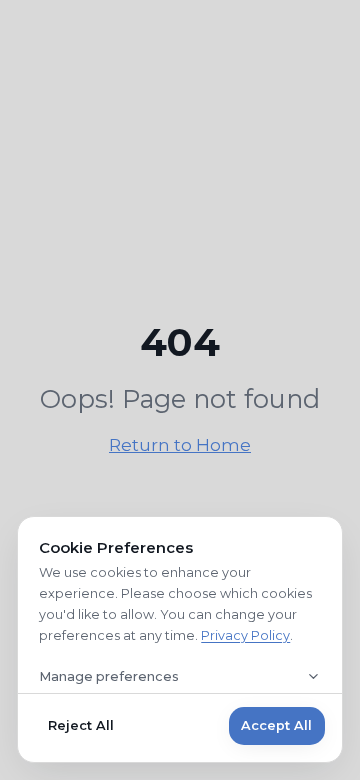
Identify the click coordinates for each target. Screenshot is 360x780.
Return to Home (180, 445)
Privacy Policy (245, 635)
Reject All (81, 725)
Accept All (276, 725)
